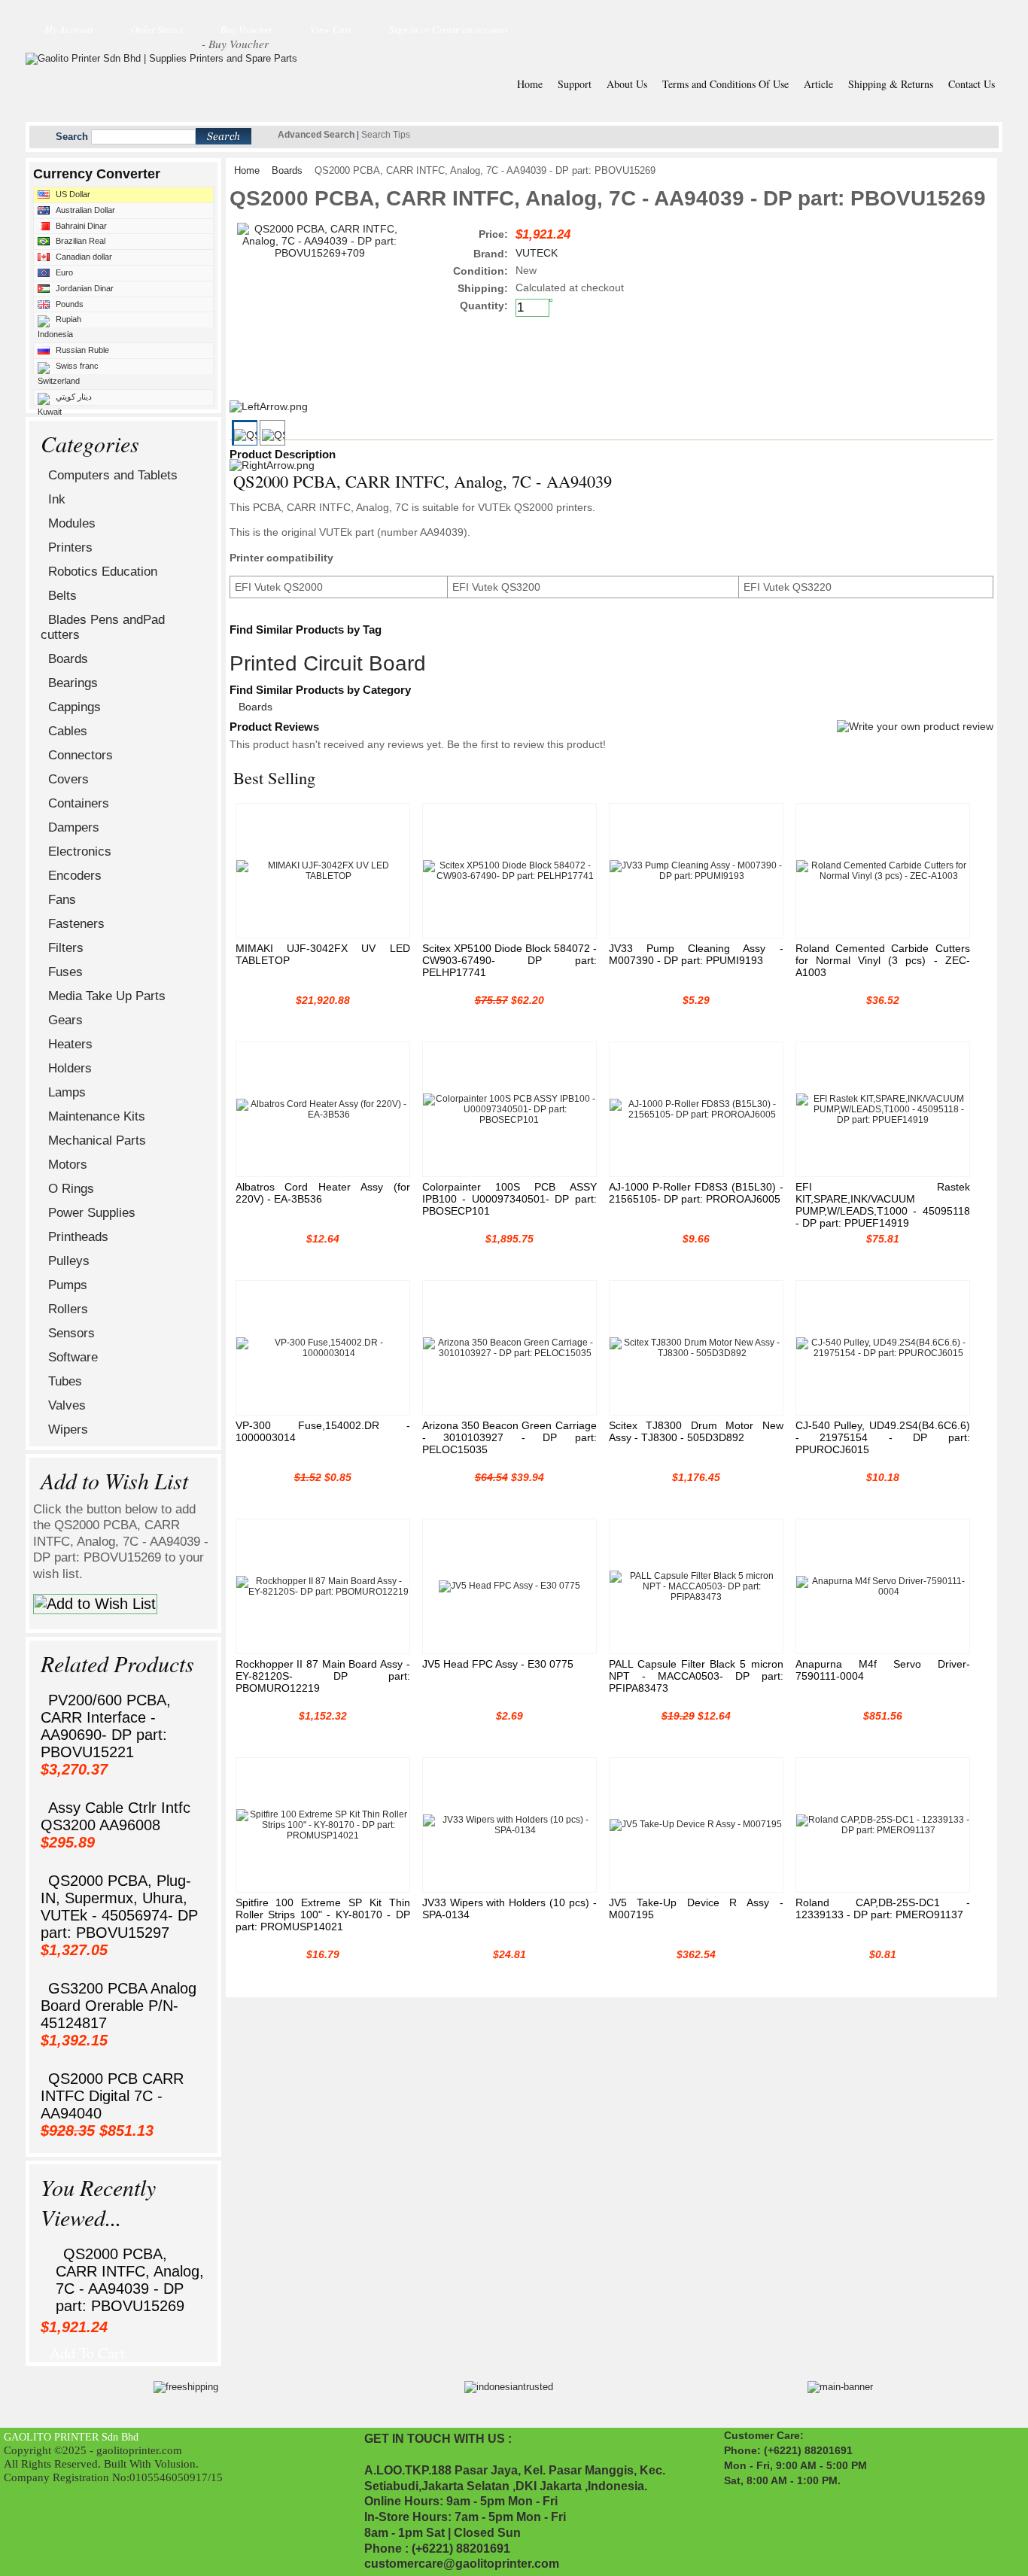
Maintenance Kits (97, 1116)
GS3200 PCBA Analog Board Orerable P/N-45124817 (119, 2006)
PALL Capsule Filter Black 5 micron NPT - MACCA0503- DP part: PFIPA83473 (696, 1676)
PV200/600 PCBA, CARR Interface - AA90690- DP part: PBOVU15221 (106, 1726)
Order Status (157, 29)
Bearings (73, 683)
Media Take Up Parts (107, 996)
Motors (68, 1165)
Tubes (65, 1381)
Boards (68, 659)
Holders (70, 1068)
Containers (79, 803)
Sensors (71, 1333)
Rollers (68, 1309)
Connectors (81, 755)
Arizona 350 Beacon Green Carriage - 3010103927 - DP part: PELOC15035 (509, 1437)
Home (247, 171)
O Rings (71, 1189)
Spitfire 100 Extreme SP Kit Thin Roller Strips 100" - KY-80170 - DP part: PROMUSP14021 (323, 1915)
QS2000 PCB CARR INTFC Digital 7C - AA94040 (112, 2096)
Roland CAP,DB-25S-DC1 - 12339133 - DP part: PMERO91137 (883, 1908)
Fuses (65, 972)
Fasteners (76, 924)
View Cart (331, 29)
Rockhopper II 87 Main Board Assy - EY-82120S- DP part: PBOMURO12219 (323, 1676)
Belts (62, 596)
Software (73, 1357)
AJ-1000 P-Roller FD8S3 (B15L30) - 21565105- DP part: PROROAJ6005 (696, 1193)
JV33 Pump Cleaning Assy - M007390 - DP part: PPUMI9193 (696, 954)
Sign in (404, 29)
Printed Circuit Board (328, 663)
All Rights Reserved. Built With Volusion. (101, 2463)
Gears (65, 1020)
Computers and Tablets (113, 475)
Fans (62, 900)
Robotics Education (103, 572)
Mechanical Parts (97, 1140)
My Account (69, 29)
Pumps (68, 1285)
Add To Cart (87, 2349)
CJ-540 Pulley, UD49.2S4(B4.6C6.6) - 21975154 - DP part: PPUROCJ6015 (883, 1437)
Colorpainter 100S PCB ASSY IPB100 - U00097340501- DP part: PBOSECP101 (509, 1199)
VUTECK (537, 253)
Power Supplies (92, 1213)
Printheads (78, 1237)
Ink (57, 499)
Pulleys (69, 1261)
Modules (72, 523)
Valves (67, 1405)
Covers (68, 779)
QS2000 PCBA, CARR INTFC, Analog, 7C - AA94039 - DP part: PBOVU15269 (130, 2280)
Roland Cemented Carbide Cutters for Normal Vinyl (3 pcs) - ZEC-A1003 (883, 960)
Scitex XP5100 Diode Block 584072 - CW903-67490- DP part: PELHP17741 (509, 960)
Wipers (68, 1429)
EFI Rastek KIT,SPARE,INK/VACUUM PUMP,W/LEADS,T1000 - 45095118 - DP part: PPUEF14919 (883, 1205)
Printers (70, 547)
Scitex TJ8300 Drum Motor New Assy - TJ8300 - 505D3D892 (696, 1431)
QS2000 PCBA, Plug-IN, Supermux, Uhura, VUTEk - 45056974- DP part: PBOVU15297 (119, 1907)
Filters (66, 948)
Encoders (75, 876)
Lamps (67, 1092)
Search (72, 137)
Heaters (70, 1044)
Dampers (74, 827)
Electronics (80, 852)
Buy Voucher (246, 29)
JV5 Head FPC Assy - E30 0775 (498, 1664)
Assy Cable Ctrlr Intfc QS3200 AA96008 (116, 1816)
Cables (68, 731)
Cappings (75, 707)
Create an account (470, 29)
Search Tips (386, 135)
